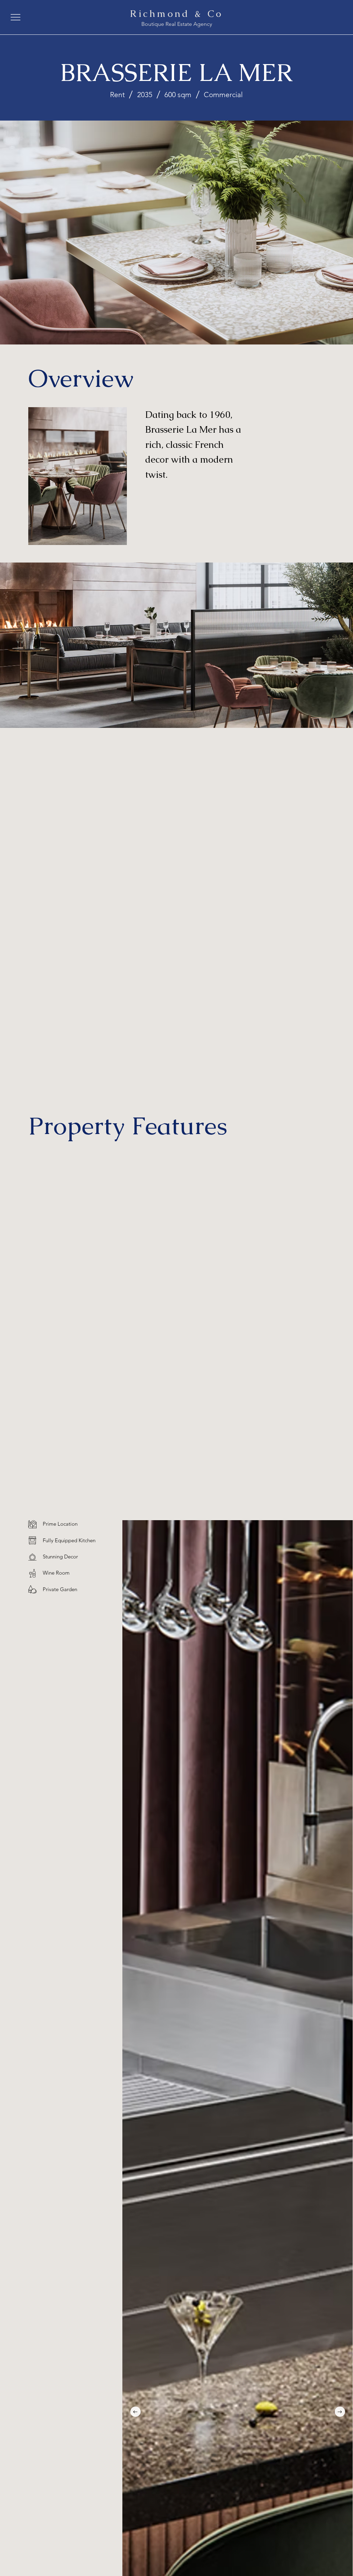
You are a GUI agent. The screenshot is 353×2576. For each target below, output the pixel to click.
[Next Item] (340, 2412)
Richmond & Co (176, 13)
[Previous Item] (135, 2412)
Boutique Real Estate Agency (177, 24)
